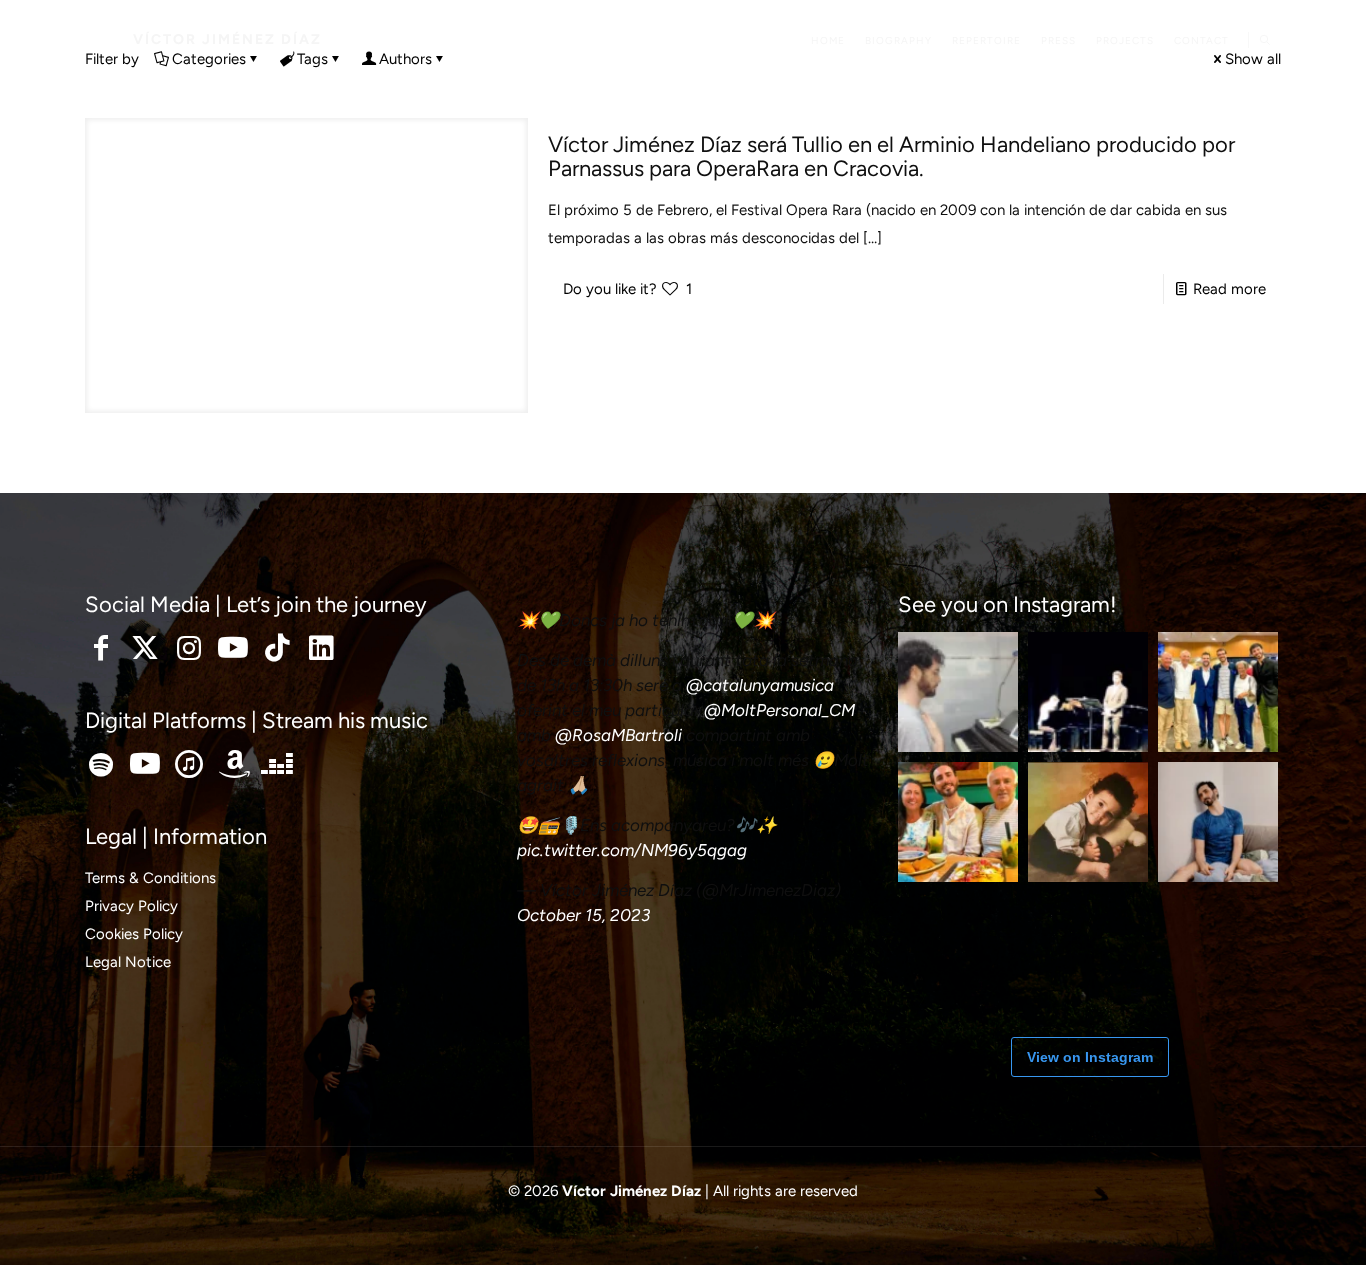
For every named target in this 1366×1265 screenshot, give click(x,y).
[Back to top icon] (1270, 1224)
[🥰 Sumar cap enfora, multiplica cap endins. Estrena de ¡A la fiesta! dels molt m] (1218, 692)
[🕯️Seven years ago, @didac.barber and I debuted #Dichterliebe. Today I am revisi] (1088, 692)
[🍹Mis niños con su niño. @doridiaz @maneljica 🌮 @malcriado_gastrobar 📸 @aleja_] (958, 822)
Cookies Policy (134, 934)
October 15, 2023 (583, 915)
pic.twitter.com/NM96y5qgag (632, 850)
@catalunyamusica (760, 685)
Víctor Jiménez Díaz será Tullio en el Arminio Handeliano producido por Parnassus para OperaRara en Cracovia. (891, 156)
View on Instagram (1090, 1057)
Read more (1229, 289)
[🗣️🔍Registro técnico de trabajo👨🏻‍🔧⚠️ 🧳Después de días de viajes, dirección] (958, 952)
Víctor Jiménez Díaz (227, 39)
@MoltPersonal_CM (779, 710)
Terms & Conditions (150, 878)
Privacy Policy (131, 906)
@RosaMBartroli (618, 735)
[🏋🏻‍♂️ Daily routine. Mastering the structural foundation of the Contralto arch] (1088, 952)
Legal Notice (128, 962)
